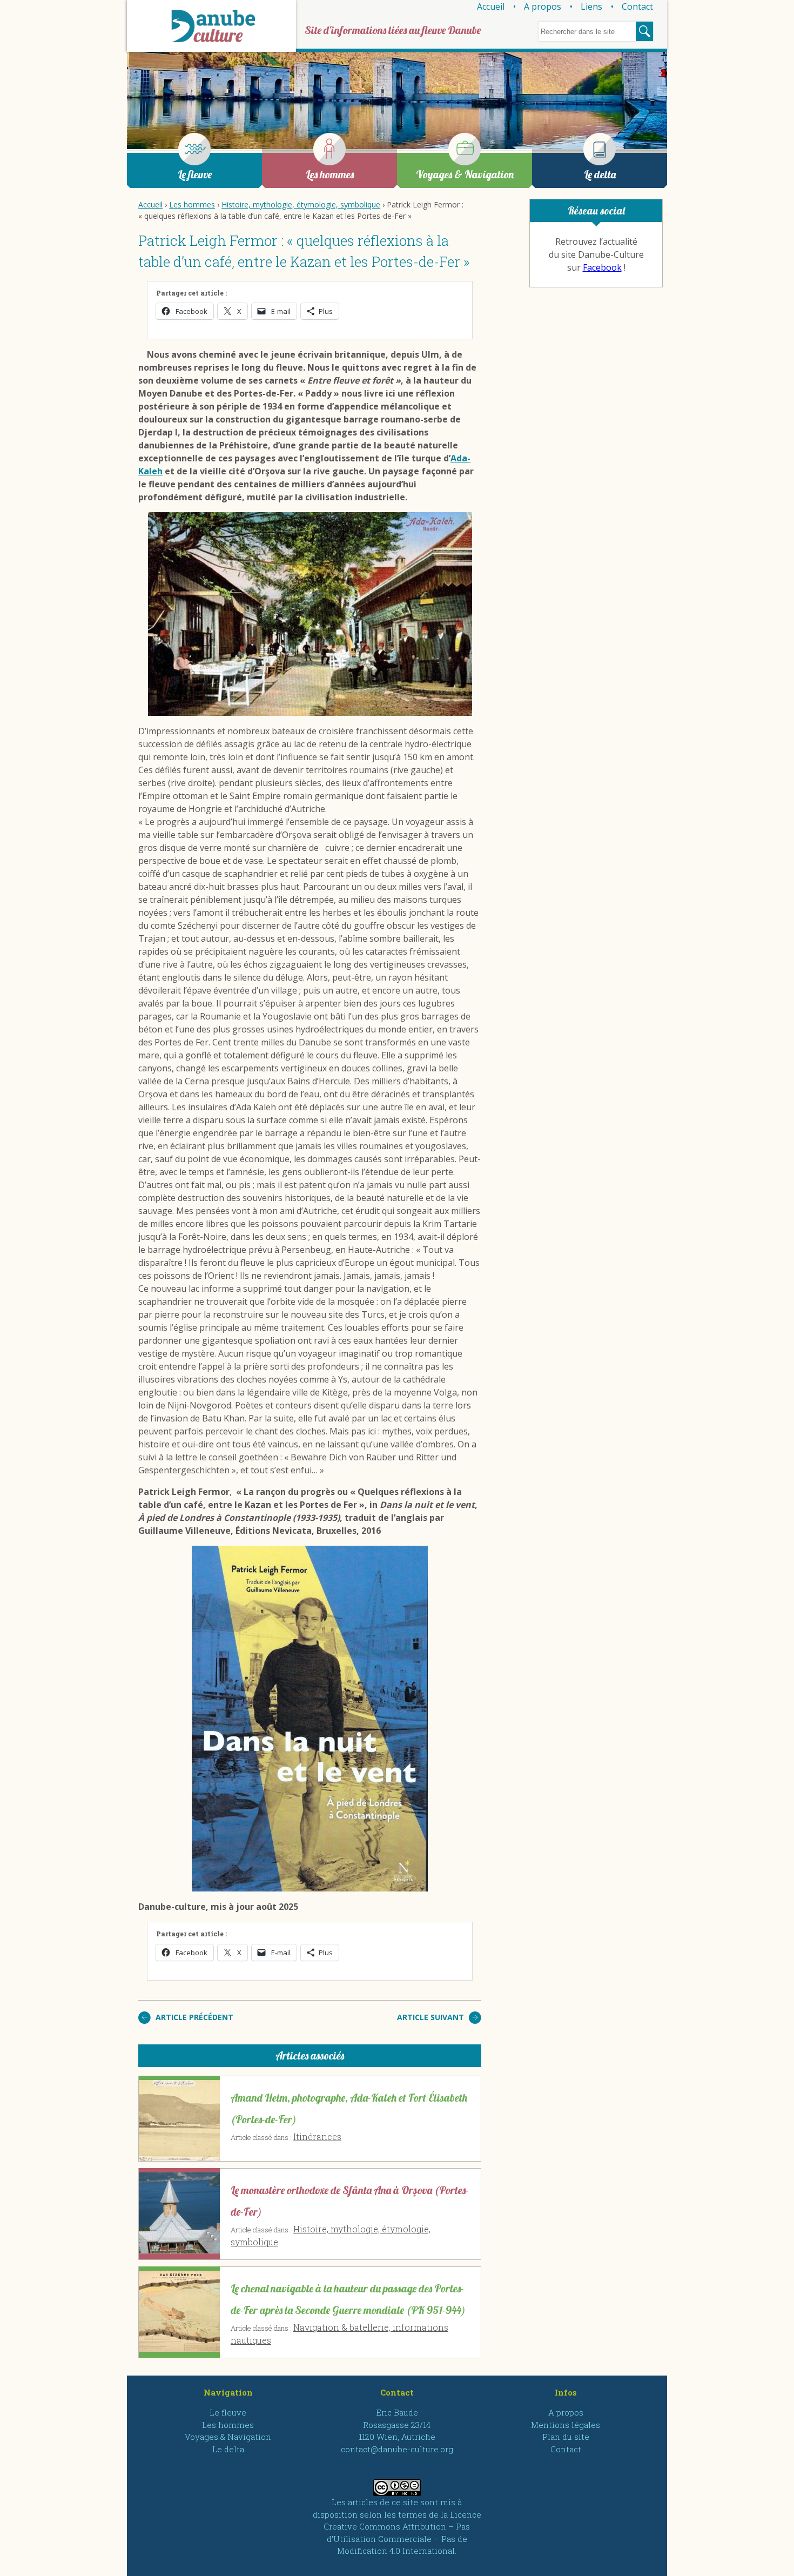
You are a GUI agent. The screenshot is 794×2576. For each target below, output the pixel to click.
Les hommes (330, 174)
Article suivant (430, 2017)
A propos (543, 6)
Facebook (602, 267)
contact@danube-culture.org (397, 2449)
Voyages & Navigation (465, 174)
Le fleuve (195, 174)
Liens (591, 6)
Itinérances (317, 2136)
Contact (637, 6)
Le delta (600, 174)
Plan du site (566, 2437)
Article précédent (194, 2017)
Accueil (491, 6)
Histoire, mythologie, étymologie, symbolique (301, 204)
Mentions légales (566, 2425)
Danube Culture (211, 26)
